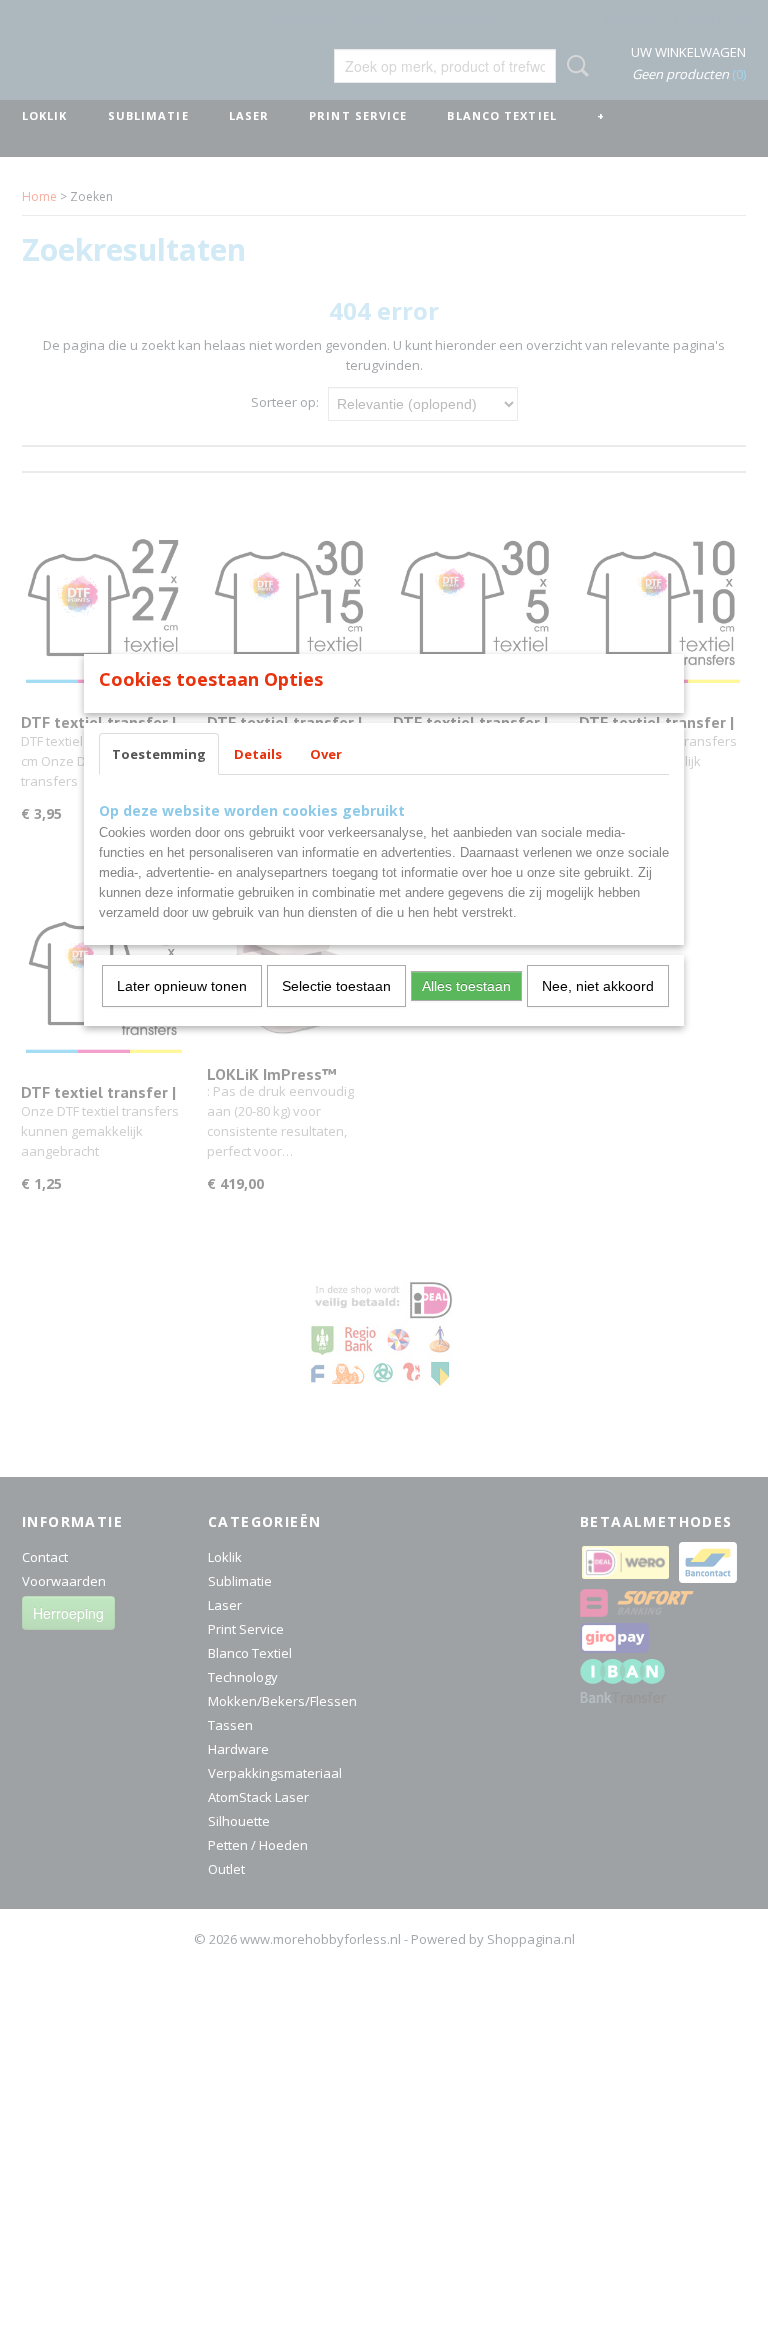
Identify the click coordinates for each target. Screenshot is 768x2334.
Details (258, 754)
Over (326, 754)
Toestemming (159, 754)
